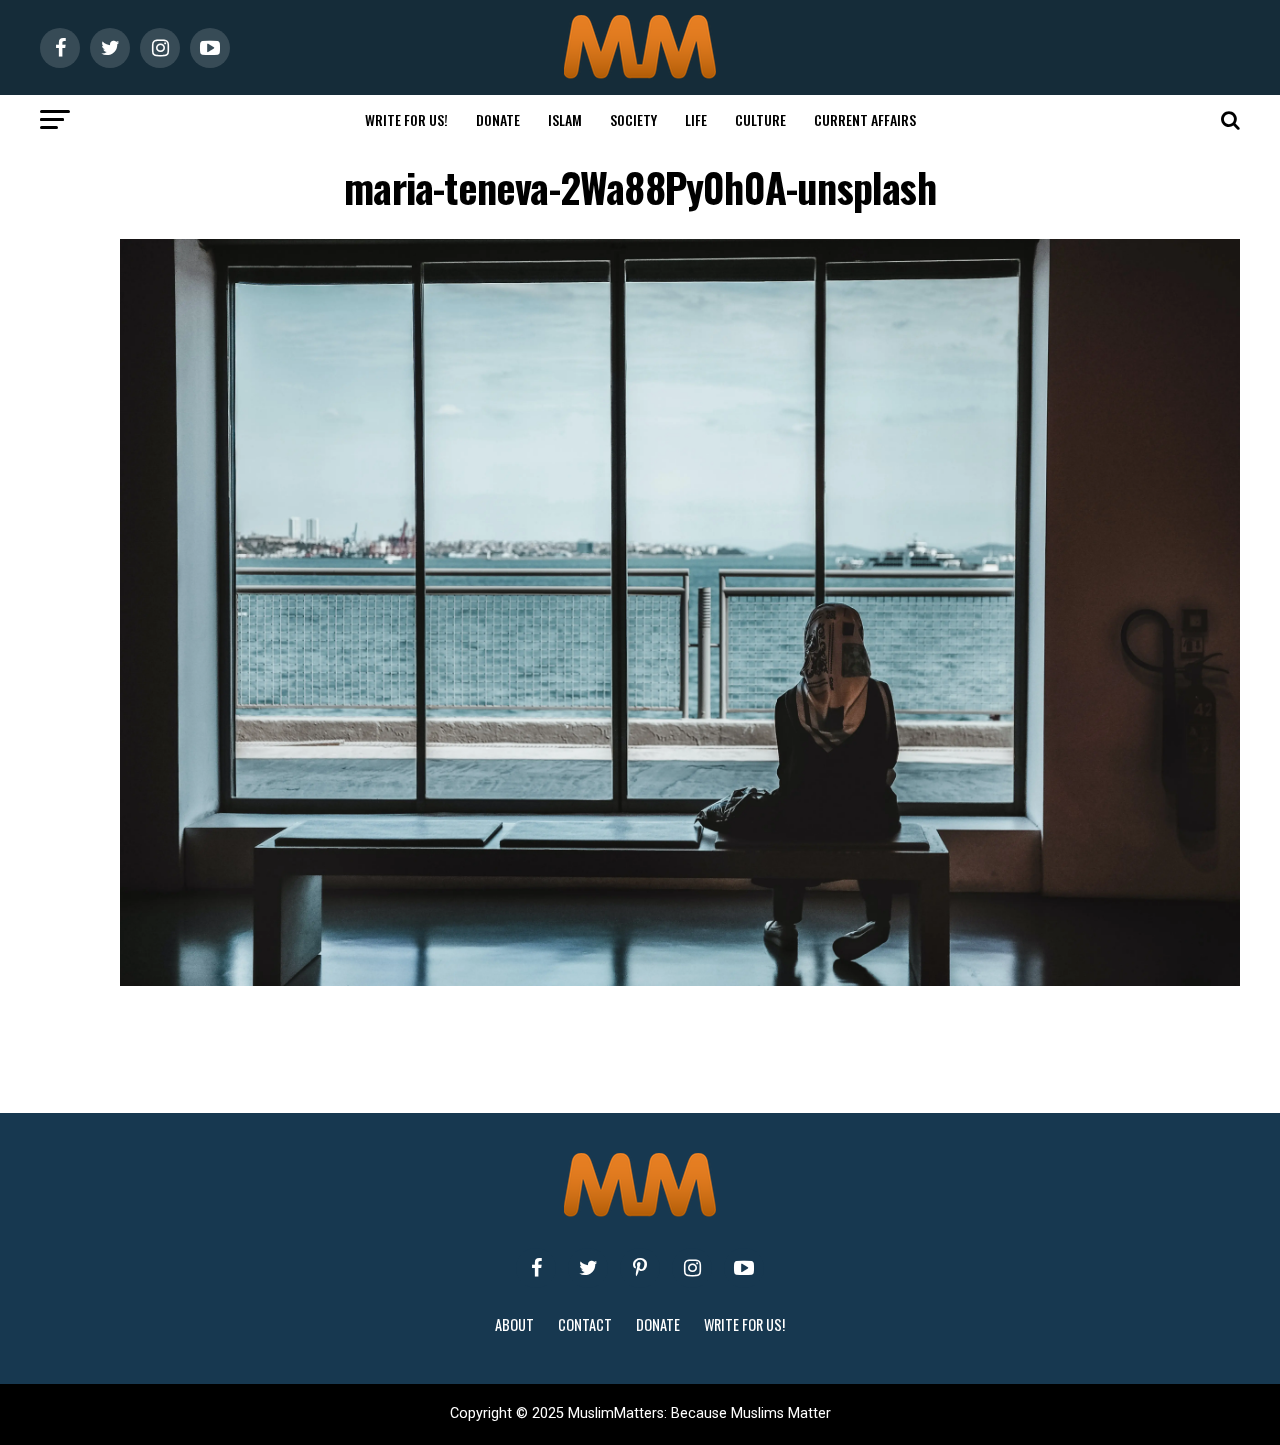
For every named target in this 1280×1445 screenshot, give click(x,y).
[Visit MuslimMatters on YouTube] (744, 1268)
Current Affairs (865, 119)
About (514, 1324)
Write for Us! (406, 119)
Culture (760, 119)
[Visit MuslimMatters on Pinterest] (640, 1268)
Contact (585, 1324)
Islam (565, 119)
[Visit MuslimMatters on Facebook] (536, 1268)
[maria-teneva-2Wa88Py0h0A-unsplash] (680, 980)
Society (633, 119)
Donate (498, 119)
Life (696, 119)
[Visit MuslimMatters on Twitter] (588, 1268)
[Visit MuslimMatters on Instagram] (692, 1268)
